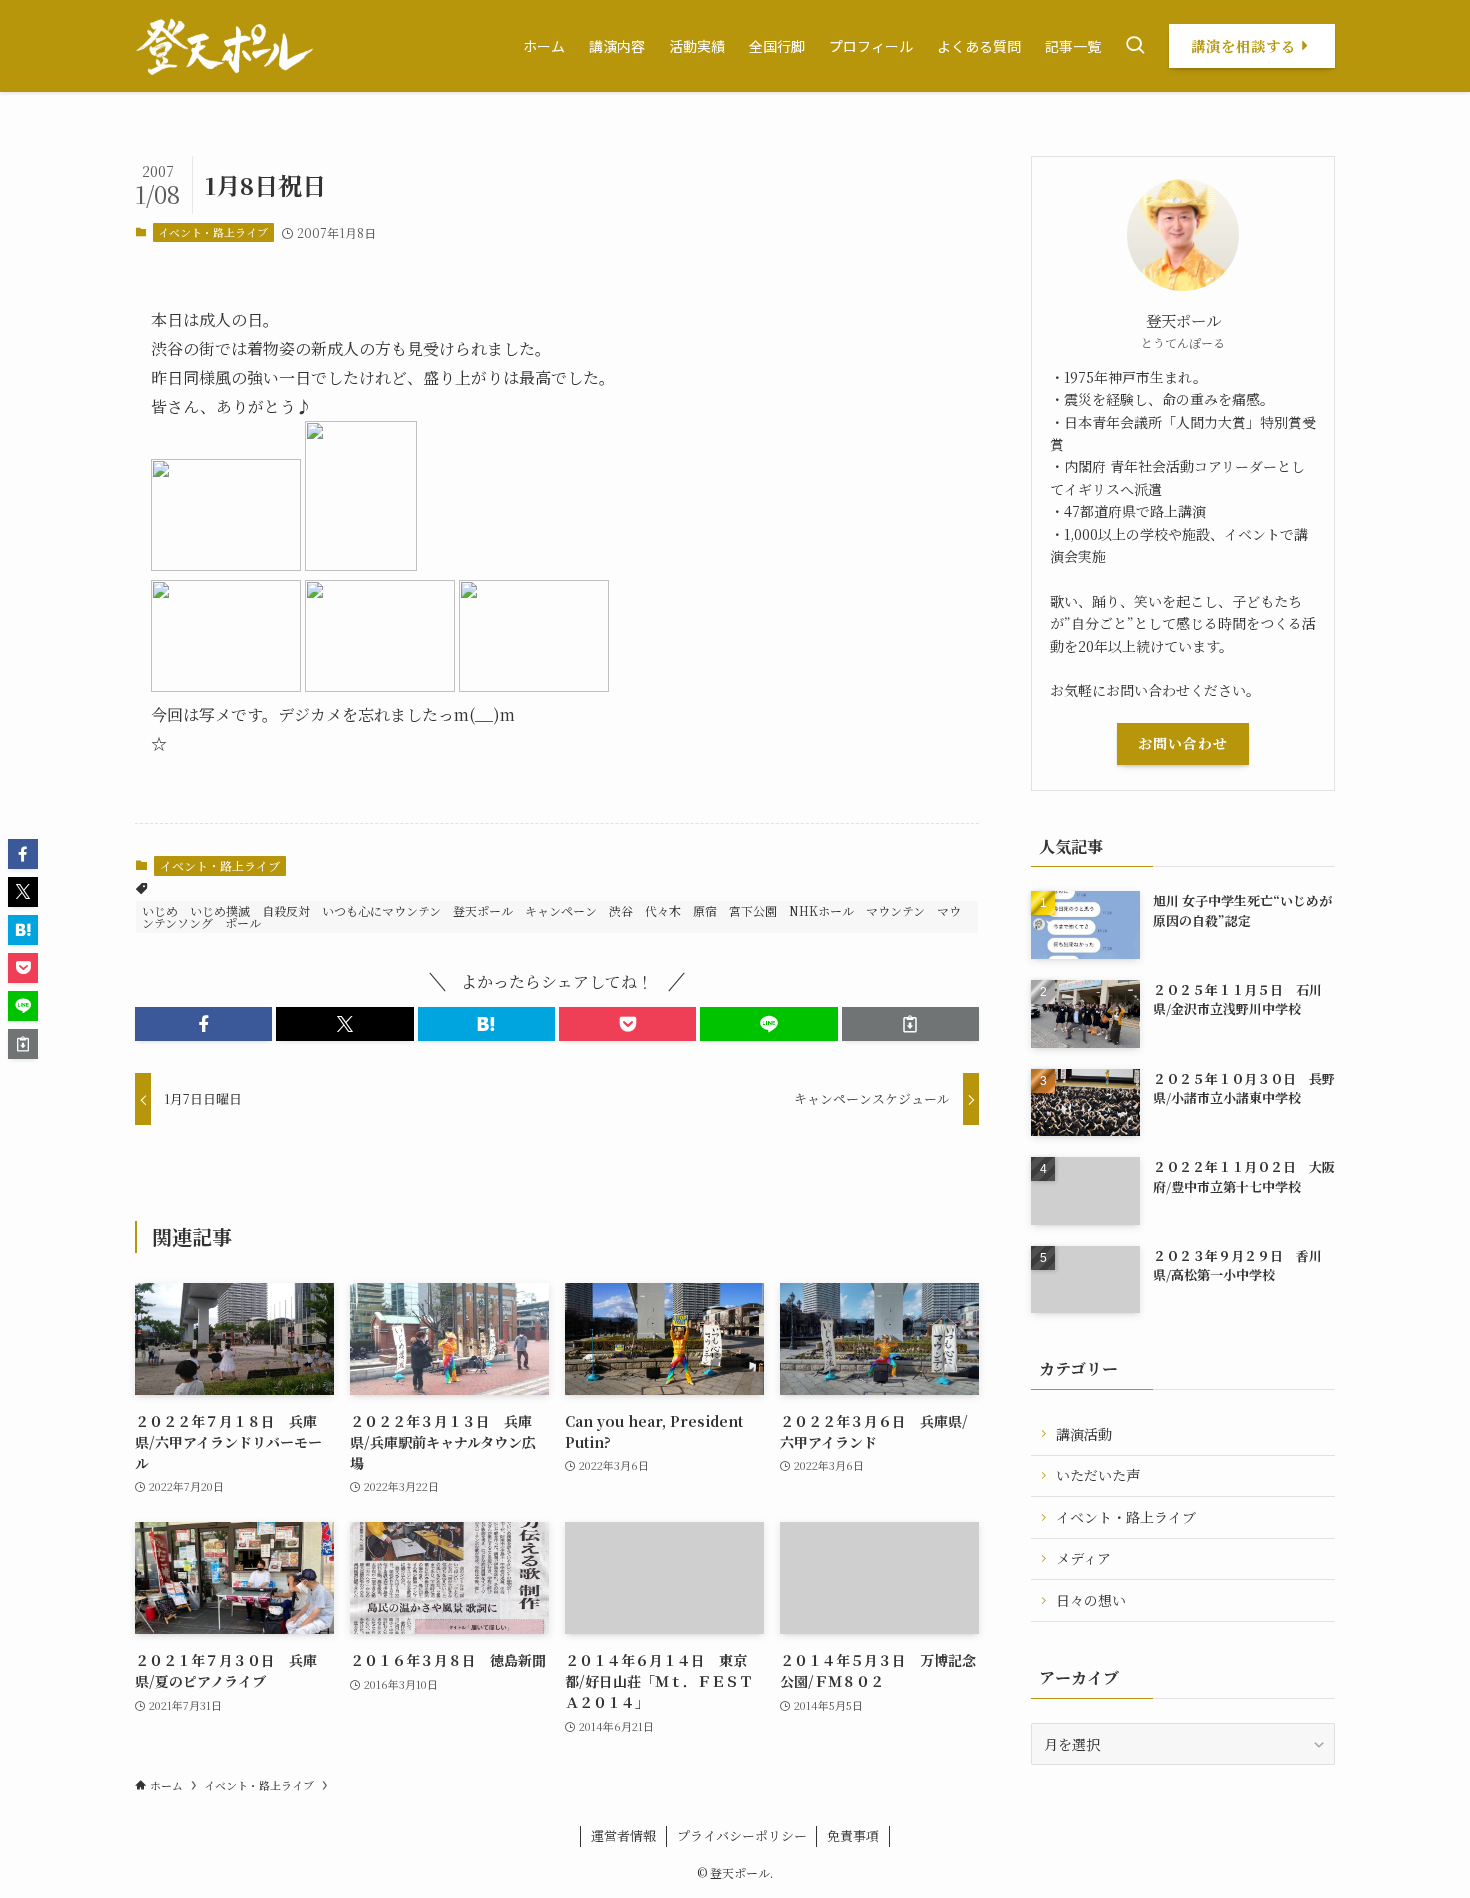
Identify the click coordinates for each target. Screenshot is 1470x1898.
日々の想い (1091, 1600)
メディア (1083, 1558)
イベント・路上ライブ (213, 232)
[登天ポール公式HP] (224, 46)
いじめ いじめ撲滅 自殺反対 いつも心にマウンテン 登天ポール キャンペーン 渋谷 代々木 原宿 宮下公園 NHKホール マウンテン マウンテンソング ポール (551, 916)
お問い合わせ (1183, 743)
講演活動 (1084, 1434)
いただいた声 (1098, 1475)
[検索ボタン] (1135, 46)
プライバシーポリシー (742, 1835)
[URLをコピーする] (910, 1024)
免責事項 (853, 1835)
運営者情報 (623, 1835)
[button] (203, 1024)
